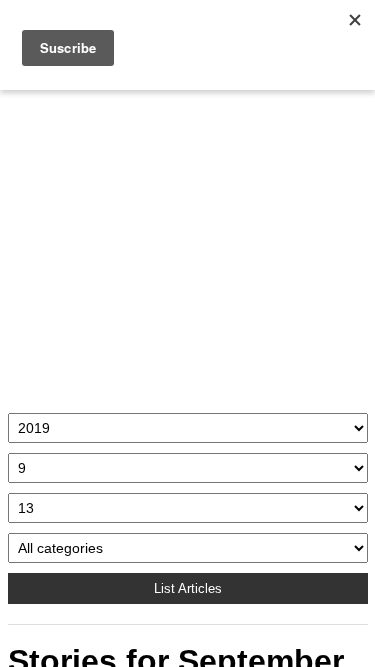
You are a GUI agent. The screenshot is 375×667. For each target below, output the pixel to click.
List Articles (188, 588)
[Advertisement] (188, 246)
